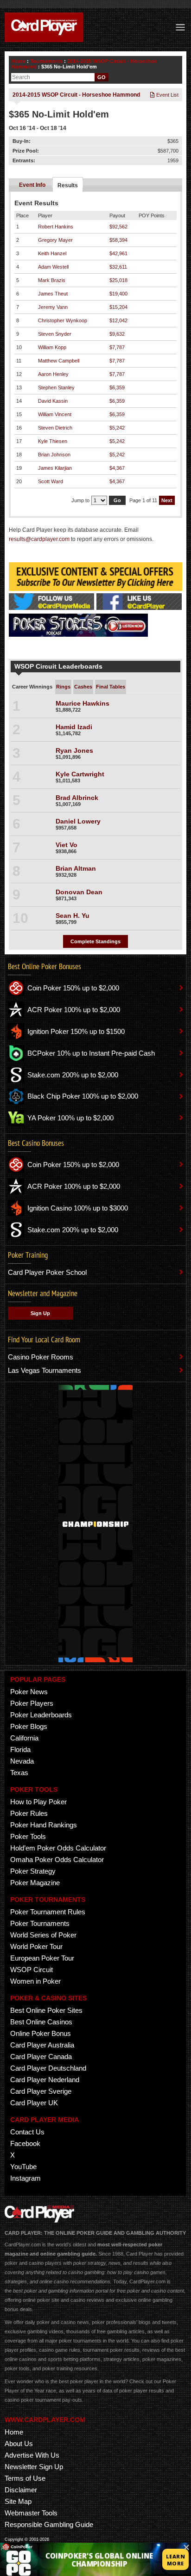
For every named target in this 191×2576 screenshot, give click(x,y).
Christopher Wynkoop (63, 320)
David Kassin (53, 401)
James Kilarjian (55, 468)
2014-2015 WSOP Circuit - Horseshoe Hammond (76, 95)
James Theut (53, 294)
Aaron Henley (53, 374)
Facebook (25, 2143)
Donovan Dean (79, 892)
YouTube (23, 2167)
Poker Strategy (33, 1871)
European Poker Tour (42, 1958)
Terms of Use (25, 2478)
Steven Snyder (55, 334)
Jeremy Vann (53, 307)
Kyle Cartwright (80, 774)
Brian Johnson (54, 455)
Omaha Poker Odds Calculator (57, 1860)
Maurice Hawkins (83, 703)
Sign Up (40, 1313)
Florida (20, 1749)
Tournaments (46, 61)
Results (68, 185)
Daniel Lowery (78, 821)
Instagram (25, 2178)
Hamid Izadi (74, 727)
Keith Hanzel (52, 253)
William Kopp (52, 347)
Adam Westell (53, 267)
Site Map (18, 2501)
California (24, 1738)
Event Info (32, 185)
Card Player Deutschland (48, 2068)
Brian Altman (76, 868)
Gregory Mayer (55, 240)
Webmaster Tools (31, 2513)
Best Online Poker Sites (46, 2010)
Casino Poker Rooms (41, 1357)
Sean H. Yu (73, 916)
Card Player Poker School (47, 1272)
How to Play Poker (38, 1802)
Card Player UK (34, 2103)
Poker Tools (28, 1836)
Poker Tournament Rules (48, 1912)
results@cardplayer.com (39, 539)
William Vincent (55, 414)
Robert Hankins (56, 227)
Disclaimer (21, 2490)
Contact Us (27, 2132)
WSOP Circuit (32, 1970)
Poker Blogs (29, 1726)
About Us (19, 2444)
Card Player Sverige (41, 2091)
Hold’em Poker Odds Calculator (58, 1848)
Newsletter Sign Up (34, 2467)
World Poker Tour (36, 1946)
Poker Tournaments (40, 1923)
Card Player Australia (42, 2045)
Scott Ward (51, 481)
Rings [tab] (63, 687)
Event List (167, 95)
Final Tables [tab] (111, 687)
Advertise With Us (32, 2455)
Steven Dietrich (55, 428)
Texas (19, 1773)
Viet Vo (67, 845)
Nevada (22, 1761)
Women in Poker (35, 1981)
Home (18, 61)
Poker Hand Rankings (44, 1825)
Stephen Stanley (56, 387)
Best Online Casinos (41, 2022)
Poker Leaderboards (41, 1715)
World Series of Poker (43, 1935)
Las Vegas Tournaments (45, 1370)
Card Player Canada (41, 2056)
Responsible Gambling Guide (49, 2524)
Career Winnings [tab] (32, 687)
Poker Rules (29, 1813)
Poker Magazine (35, 1883)
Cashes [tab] (83, 687)
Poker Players (32, 1703)
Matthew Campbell (59, 361)
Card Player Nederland (45, 2080)
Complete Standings (95, 941)
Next (167, 500)
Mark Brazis (52, 280)
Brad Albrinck (77, 798)
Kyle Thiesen (53, 441)
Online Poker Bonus (41, 2033)
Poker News (29, 1692)
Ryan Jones (74, 750)
